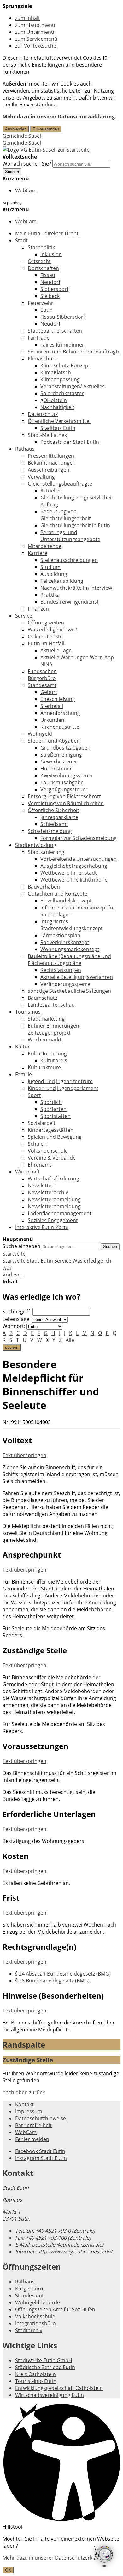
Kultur (23, 1047)
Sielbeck (50, 296)
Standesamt (42, 685)
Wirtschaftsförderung (53, 1179)
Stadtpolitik (41, 247)
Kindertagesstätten (51, 1130)
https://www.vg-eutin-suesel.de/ (64, 2252)
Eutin (47, 310)
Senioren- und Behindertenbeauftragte (74, 352)
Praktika (50, 595)
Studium (50, 567)
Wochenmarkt (45, 1040)
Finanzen (38, 609)
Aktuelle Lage (56, 650)
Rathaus (25, 449)
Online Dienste (45, 636)
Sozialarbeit (42, 1123)
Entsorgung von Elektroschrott (64, 796)
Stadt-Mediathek (47, 435)
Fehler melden (32, 2139)
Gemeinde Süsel (22, 136)
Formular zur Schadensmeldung (79, 838)
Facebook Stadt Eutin (40, 2151)
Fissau (48, 275)
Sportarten (53, 1109)
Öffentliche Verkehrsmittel (59, 421)
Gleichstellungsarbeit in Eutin (75, 525)
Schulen (37, 1144)
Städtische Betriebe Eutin (45, 2367)
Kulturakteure (44, 1067)
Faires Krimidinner (62, 345)
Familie (23, 1074)
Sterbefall (52, 706)
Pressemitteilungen (51, 456)
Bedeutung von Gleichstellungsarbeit (66, 515)
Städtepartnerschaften (55, 331)
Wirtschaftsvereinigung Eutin (50, 2395)
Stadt (21, 240)
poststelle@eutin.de (47, 2245)
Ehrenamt (40, 1165)
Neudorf (50, 282)
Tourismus (28, 1012)
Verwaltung (41, 477)
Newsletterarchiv (48, 1192)
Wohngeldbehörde (38, 2302)
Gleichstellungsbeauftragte (60, 484)
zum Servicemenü (36, 39)
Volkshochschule (48, 1151)
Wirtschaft (27, 1172)
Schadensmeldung (50, 831)
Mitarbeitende (45, 546)
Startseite (14, 1261)
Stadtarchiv (29, 2330)
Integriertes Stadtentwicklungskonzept (72, 925)
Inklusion (51, 254)
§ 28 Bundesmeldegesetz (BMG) (52, 1981)
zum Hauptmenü (35, 25)
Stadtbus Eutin (58, 428)
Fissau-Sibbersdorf (63, 317)
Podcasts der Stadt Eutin (70, 442)
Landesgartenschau (51, 1005)
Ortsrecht (39, 261)
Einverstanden (46, 129)
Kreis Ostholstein (35, 2374)
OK (8, 2570)
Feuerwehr (41, 303)
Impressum (29, 2111)
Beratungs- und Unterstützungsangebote (70, 536)
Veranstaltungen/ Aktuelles (73, 386)
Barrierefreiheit (33, 2125)
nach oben (15, 2092)
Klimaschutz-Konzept (65, 365)
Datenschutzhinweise (41, 2118)
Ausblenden (16, 129)
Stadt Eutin (40, 1261)
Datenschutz (43, 414)
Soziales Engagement (53, 1220)
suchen (12, 1347)
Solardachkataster (62, 393)
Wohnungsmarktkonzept (70, 949)
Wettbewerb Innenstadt (69, 873)
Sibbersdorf (54, 289)
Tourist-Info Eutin (36, 2381)
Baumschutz (42, 998)
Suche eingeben (21, 1246)
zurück (37, 2092)
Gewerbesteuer (59, 762)
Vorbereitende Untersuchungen (79, 859)
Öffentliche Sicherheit (53, 810)
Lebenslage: (17, 1319)
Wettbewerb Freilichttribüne (74, 880)
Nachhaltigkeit (57, 407)
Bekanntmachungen (52, 463)
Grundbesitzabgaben (65, 748)
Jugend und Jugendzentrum (60, 1081)
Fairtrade (39, 338)
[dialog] (61, 2554)
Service (24, 616)
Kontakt (24, 2104)
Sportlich (51, 1102)
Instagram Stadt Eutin (41, 2158)
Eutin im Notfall (46, 643)
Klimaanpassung (60, 379)
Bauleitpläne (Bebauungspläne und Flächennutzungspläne (69, 960)
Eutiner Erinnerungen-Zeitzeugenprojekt (54, 1029)
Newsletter (41, 1185)
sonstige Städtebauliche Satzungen (69, 991)
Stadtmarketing (46, 1019)
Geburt (49, 692)
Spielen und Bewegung (55, 1137)
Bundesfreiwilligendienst (70, 602)
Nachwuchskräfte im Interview (76, 588)
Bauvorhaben (44, 887)
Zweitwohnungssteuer (67, 775)
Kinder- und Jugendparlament (63, 1088)
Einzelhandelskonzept (66, 901)
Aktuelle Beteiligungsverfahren (77, 977)
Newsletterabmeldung (54, 1206)
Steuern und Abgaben (54, 741)
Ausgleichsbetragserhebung (74, 866)
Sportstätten (56, 1116)
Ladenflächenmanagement (60, 1213)
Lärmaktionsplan (60, 935)
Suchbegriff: (17, 1312)
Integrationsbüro (35, 2323)
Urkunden (52, 720)
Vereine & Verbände (52, 1158)
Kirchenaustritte (60, 727)
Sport (34, 1095)
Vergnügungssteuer (64, 789)
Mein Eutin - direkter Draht (47, 233)
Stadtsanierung (46, 852)
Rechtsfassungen (61, 970)
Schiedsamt (54, 824)
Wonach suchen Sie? (27, 164)
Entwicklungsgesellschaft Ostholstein (59, 2388)
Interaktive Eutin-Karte (42, 1227)
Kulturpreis (54, 1060)
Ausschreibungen (49, 470)
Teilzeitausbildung (62, 581)
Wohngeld (40, 734)
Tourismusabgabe (62, 782)
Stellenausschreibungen (69, 560)
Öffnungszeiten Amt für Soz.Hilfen (55, 2309)
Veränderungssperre (65, 984)
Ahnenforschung (60, 713)
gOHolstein (54, 400)
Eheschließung (58, 699)
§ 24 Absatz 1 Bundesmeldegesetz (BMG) (63, 1974)
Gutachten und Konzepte (58, 894)
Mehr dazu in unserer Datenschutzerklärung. (59, 117)
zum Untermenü (35, 32)
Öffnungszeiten (46, 623)
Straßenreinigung (61, 755)
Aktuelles (51, 491)
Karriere (38, 553)
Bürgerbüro (42, 678)
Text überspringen (24, 1455)
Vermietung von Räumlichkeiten (66, 803)
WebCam (26, 190)
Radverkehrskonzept (65, 942)
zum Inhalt (28, 18)
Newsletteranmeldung (54, 1199)
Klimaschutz (42, 359)
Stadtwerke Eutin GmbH (44, 2360)
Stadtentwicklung (36, 845)
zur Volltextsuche (36, 46)
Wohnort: (14, 1326)
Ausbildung (54, 574)
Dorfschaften (43, 268)
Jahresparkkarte (59, 817)
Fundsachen (42, 671)
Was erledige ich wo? (52, 630)
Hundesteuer (56, 769)
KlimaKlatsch (56, 372)
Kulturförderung (47, 1053)
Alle (70, 1340)
